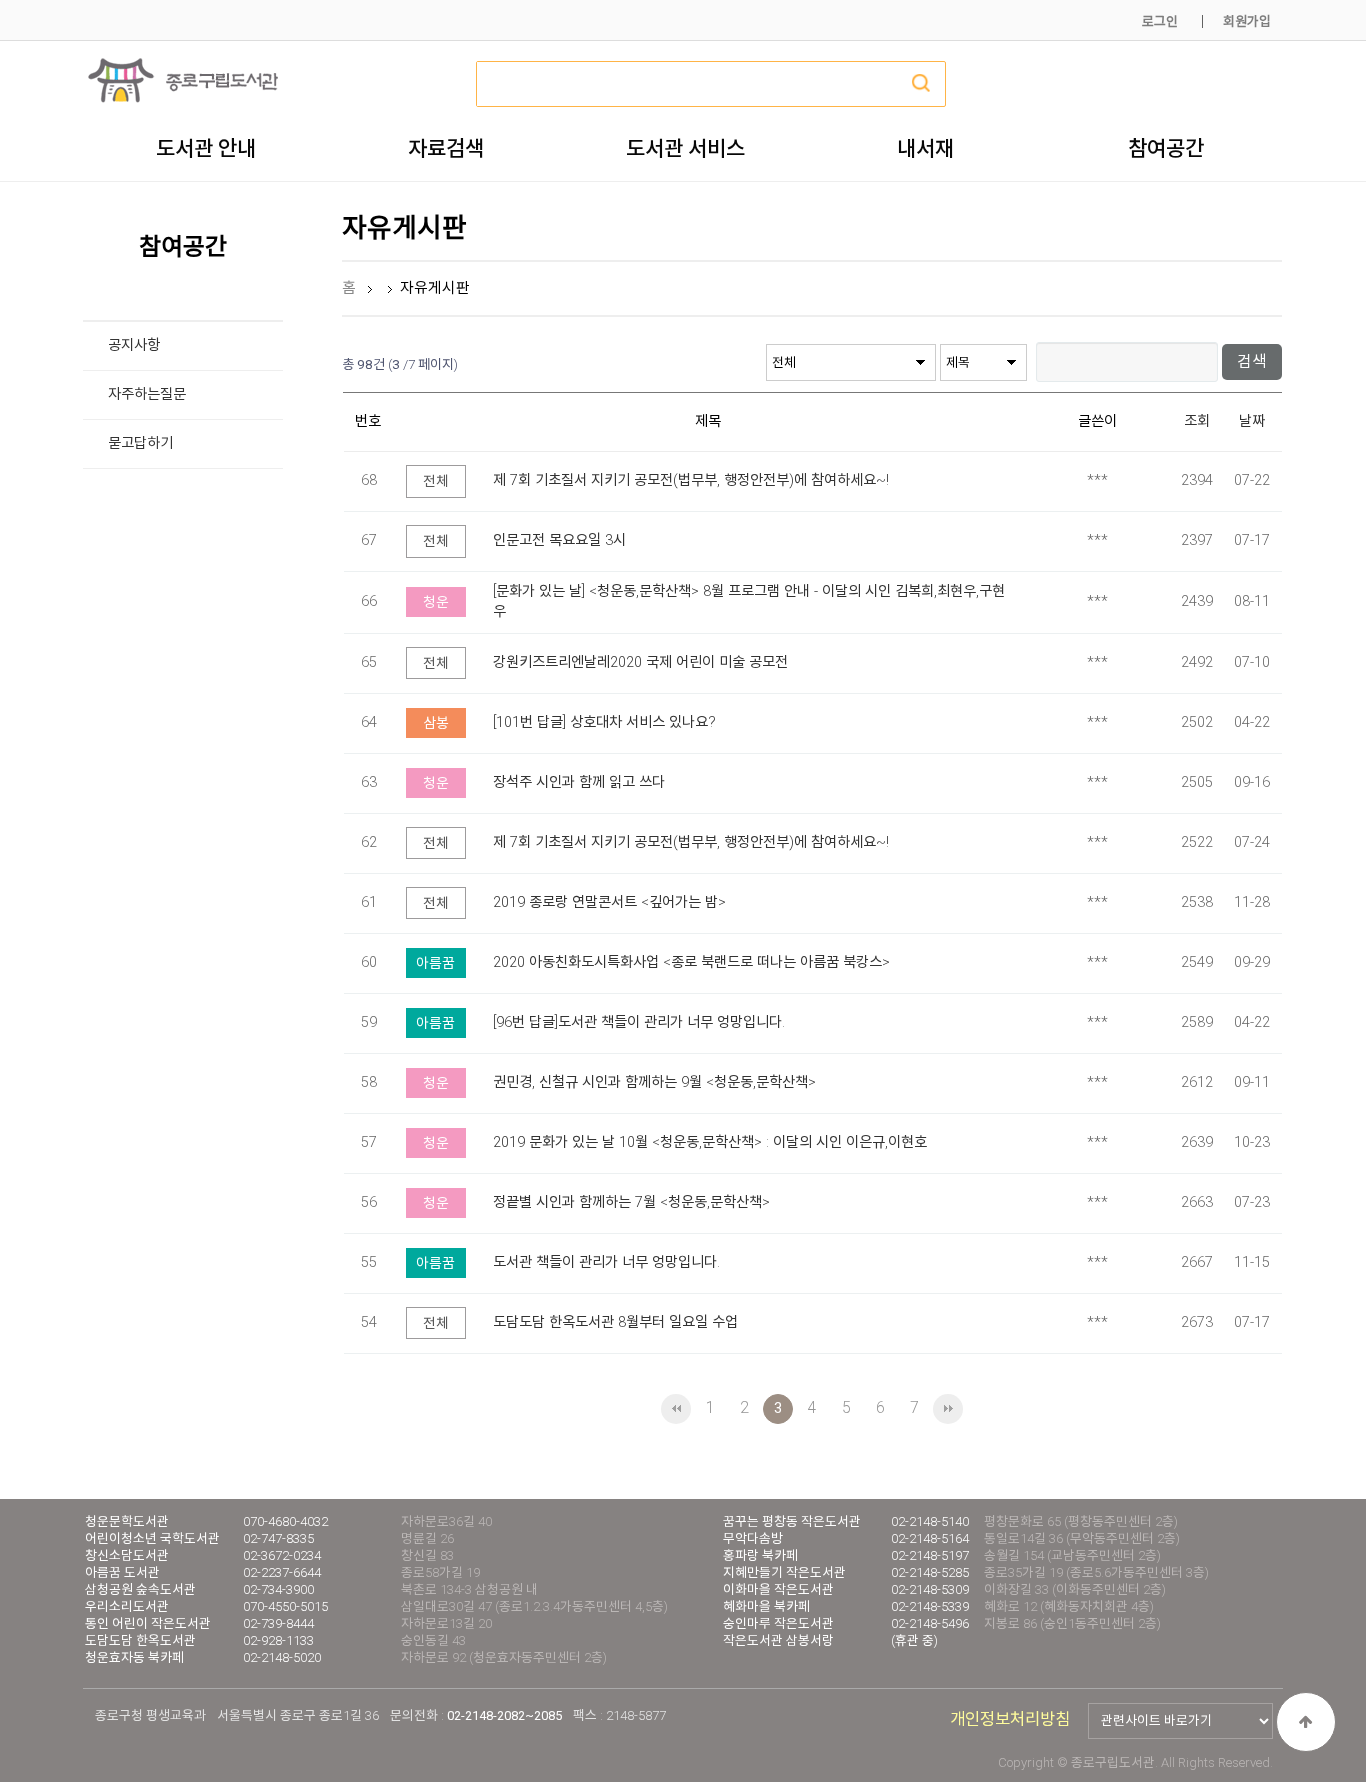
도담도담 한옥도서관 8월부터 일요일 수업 (615, 1322)
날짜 (1252, 421)
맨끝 (948, 1409)
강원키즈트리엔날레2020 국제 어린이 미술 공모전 (640, 662)
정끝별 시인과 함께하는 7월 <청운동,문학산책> (631, 1202)
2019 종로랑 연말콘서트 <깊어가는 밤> (609, 902)
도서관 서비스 (685, 148)
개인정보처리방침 (1010, 1719)
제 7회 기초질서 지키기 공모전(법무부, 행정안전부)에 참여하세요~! (691, 480)
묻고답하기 (140, 443)
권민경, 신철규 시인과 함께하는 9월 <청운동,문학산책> (654, 1082)
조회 (1197, 421)
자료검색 (446, 148)
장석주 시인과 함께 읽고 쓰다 (579, 782)
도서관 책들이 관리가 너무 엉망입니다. (606, 1262)
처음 (676, 1409)
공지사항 (134, 345)
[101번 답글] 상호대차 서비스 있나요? (604, 722)
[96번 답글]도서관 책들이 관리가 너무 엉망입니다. (639, 1022)
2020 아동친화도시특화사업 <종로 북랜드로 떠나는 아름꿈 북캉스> (691, 962)
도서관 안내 (206, 148)
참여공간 (1166, 148)
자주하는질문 (147, 394)
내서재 (925, 148)
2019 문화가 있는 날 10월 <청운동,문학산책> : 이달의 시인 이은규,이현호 (710, 1142)
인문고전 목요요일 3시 (559, 540)
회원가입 (1247, 21)
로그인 (1160, 21)
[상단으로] (1306, 1722)
